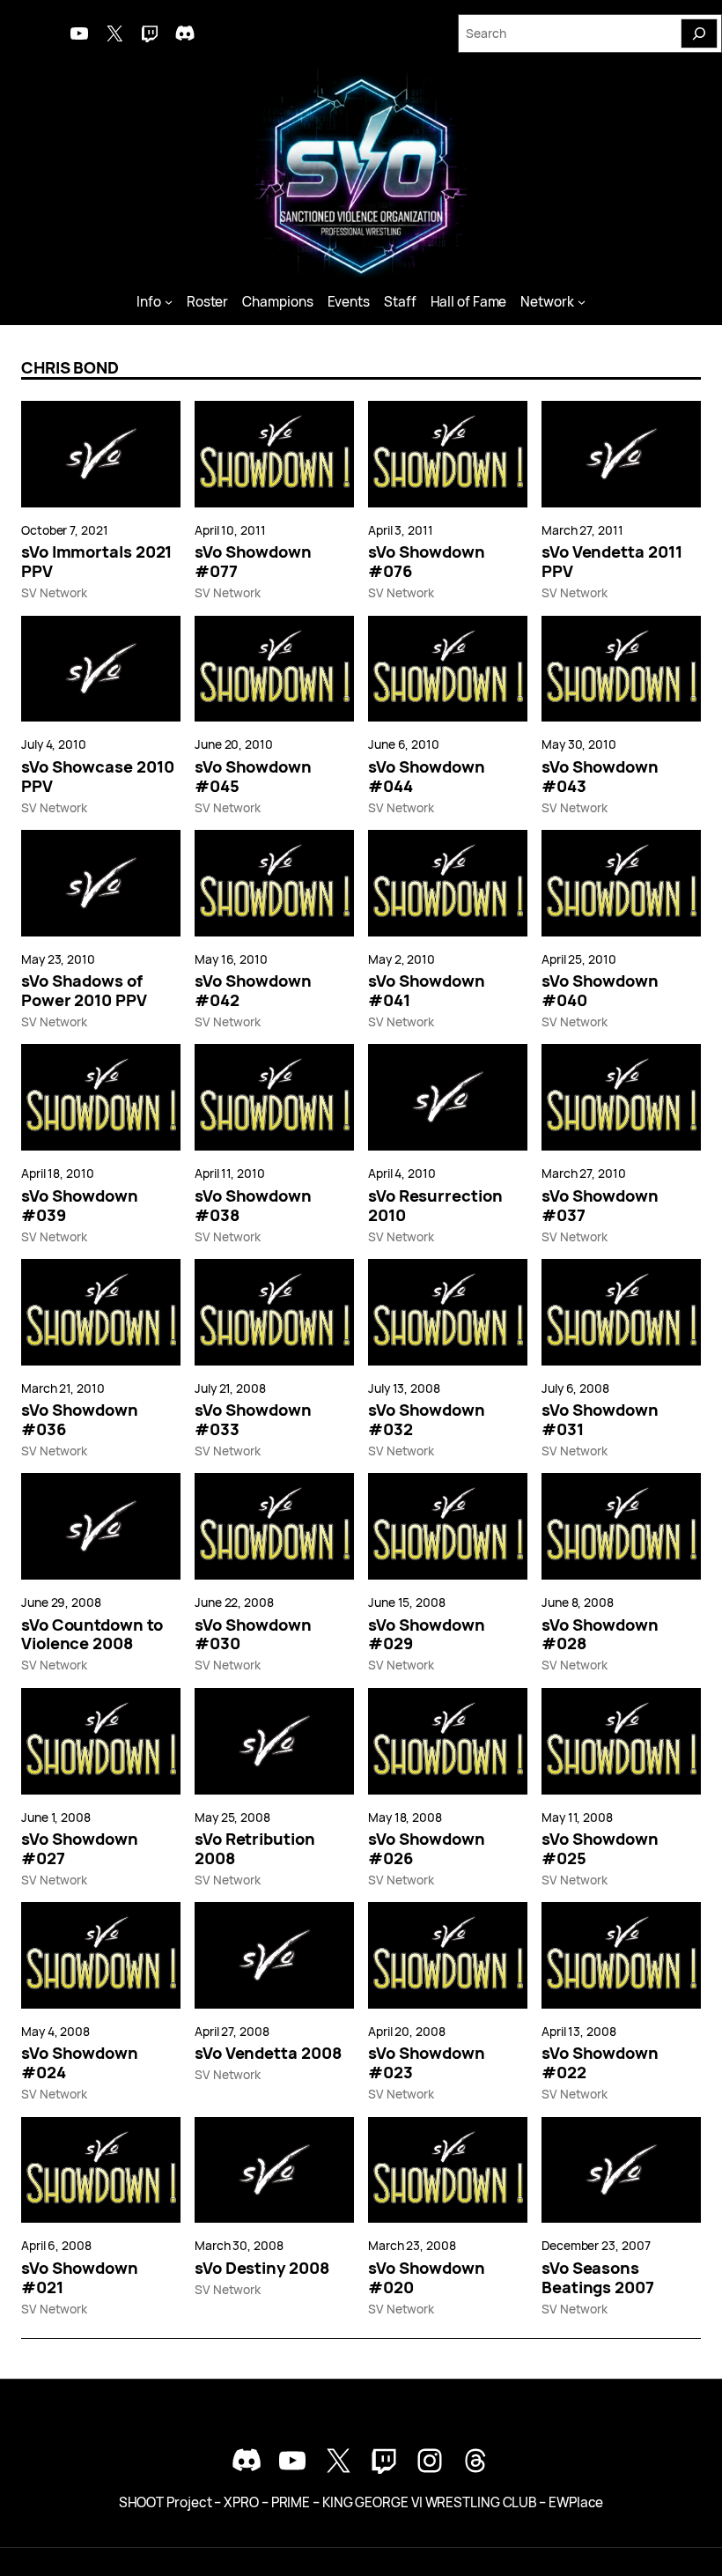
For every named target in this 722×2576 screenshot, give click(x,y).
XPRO (241, 2502)
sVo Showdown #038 (253, 1205)
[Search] (699, 33)
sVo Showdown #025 (600, 1848)
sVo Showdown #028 (600, 1634)
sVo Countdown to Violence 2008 (92, 1634)
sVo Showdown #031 (600, 1419)
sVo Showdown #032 (427, 1419)
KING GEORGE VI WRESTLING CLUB (429, 2502)
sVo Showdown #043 (600, 776)
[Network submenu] (582, 302)
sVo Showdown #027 (80, 1848)
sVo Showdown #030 (253, 1634)
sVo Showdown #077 (253, 561)
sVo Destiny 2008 (262, 2268)
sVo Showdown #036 (80, 1419)
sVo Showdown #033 (253, 1419)
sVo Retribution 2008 (255, 1848)
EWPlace (576, 2502)
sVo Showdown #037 (600, 1205)
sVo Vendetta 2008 (268, 2053)
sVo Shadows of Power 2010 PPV (84, 990)
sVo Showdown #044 (427, 776)
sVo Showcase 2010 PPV (97, 776)
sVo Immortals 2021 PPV (96, 561)
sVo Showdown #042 (253, 990)
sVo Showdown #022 (600, 2062)
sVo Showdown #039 (80, 1205)
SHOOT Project (166, 2502)
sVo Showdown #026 (427, 1848)
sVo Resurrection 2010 (435, 1205)
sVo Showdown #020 (427, 2277)
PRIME (291, 2502)
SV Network (54, 592)
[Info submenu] (169, 302)
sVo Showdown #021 (80, 2277)
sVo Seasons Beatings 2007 (598, 2277)
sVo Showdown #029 (427, 1634)
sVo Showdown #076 (427, 561)
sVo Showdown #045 (253, 776)
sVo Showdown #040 (600, 990)
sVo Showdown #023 (427, 2062)
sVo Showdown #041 (427, 990)
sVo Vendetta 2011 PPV (611, 561)
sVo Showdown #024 (80, 2062)
